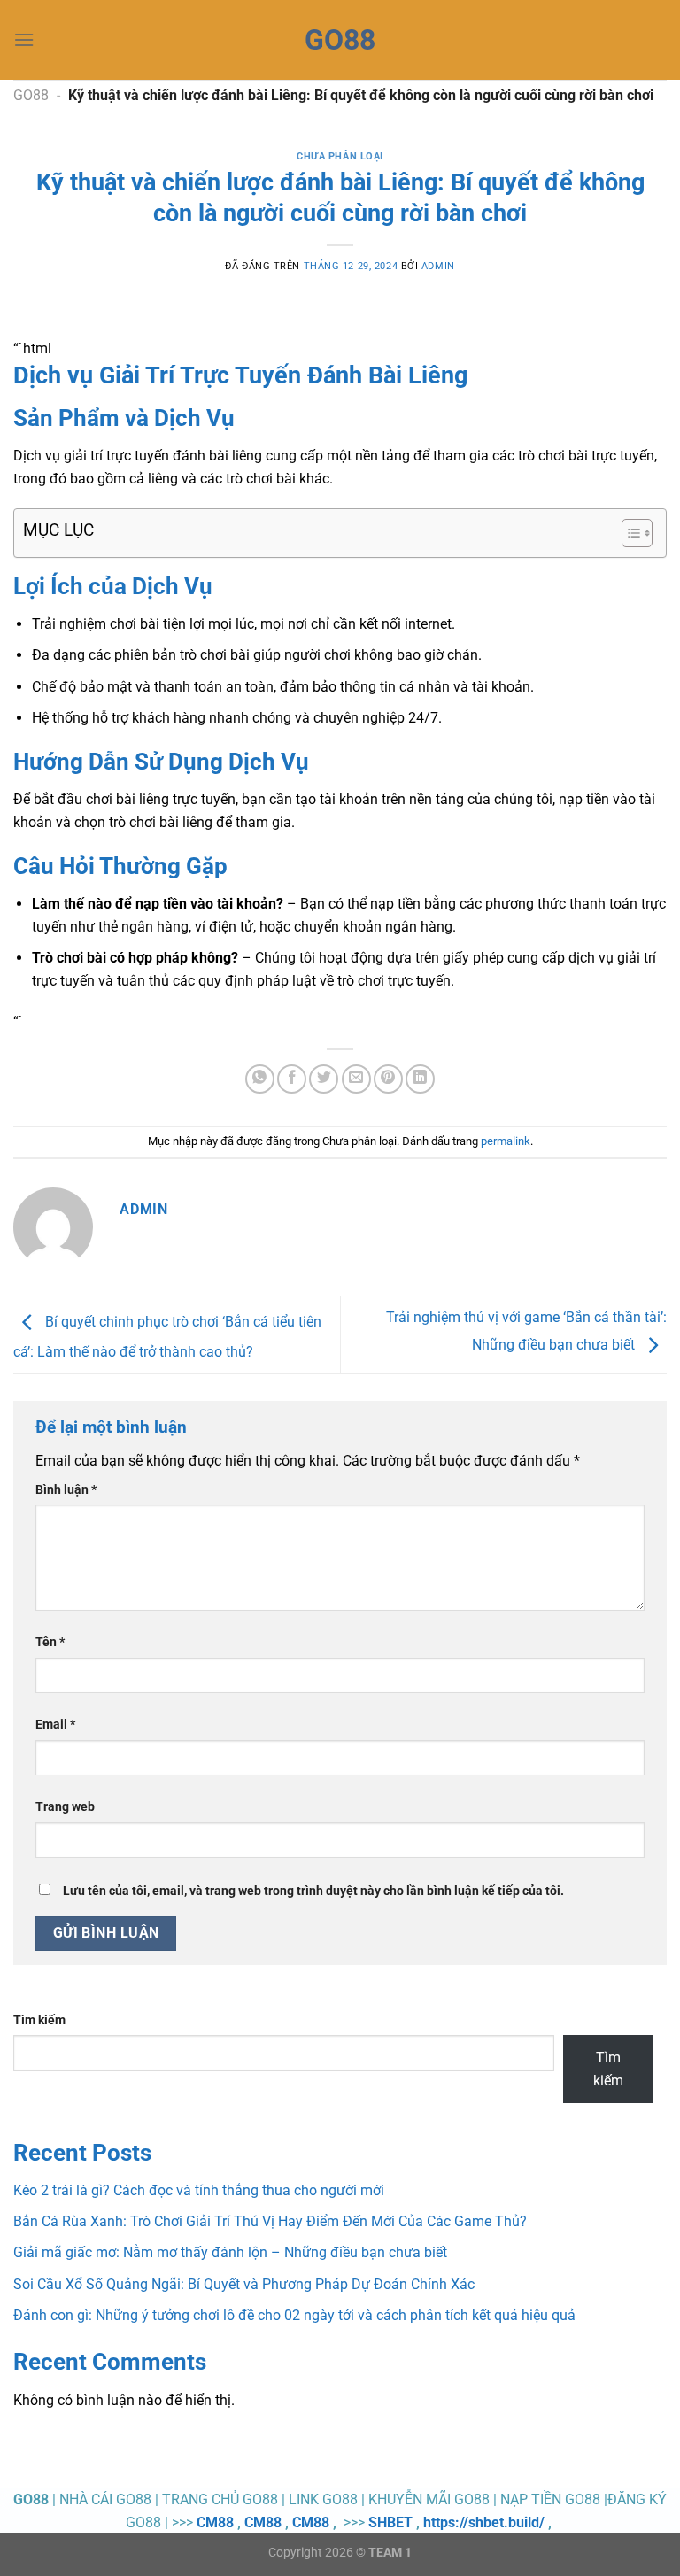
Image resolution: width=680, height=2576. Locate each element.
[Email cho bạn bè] (356, 1079)
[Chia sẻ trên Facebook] (292, 1079)
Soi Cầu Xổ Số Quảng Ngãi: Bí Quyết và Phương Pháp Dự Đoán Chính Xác (244, 2284)
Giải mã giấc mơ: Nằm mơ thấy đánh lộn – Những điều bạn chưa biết (230, 2252)
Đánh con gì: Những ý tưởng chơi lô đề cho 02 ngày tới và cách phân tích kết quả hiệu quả (294, 2315)
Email (55, 1725)
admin (438, 266)
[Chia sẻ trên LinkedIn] (420, 1079)
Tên (50, 1642)
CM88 (215, 2522)
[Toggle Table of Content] (628, 533)
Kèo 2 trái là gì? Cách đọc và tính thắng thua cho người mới (199, 2190)
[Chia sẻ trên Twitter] (324, 1079)
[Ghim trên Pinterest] (388, 1079)
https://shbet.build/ (484, 2522)
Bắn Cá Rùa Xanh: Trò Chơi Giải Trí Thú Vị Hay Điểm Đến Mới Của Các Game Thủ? (270, 2221)
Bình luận (66, 1490)
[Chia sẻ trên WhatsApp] (260, 1079)
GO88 (31, 95)
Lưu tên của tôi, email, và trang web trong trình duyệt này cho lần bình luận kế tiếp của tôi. (313, 1891)
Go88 (340, 40)
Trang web (65, 1807)
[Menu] (24, 39)
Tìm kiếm (39, 2020)
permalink (506, 1141)
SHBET (390, 2522)
